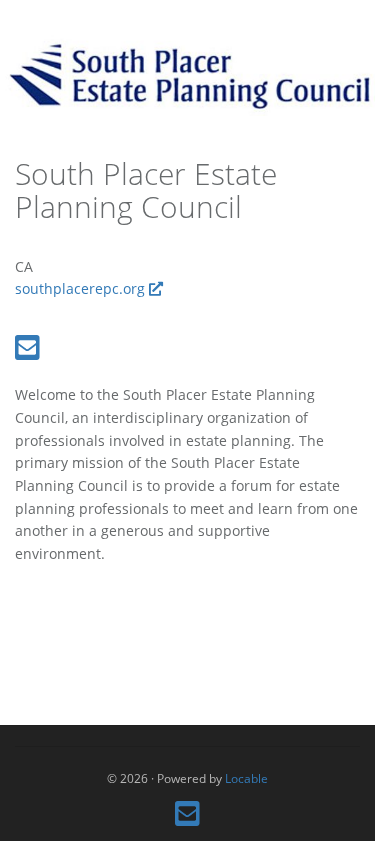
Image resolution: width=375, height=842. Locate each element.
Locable (246, 778)
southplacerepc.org (82, 288)
